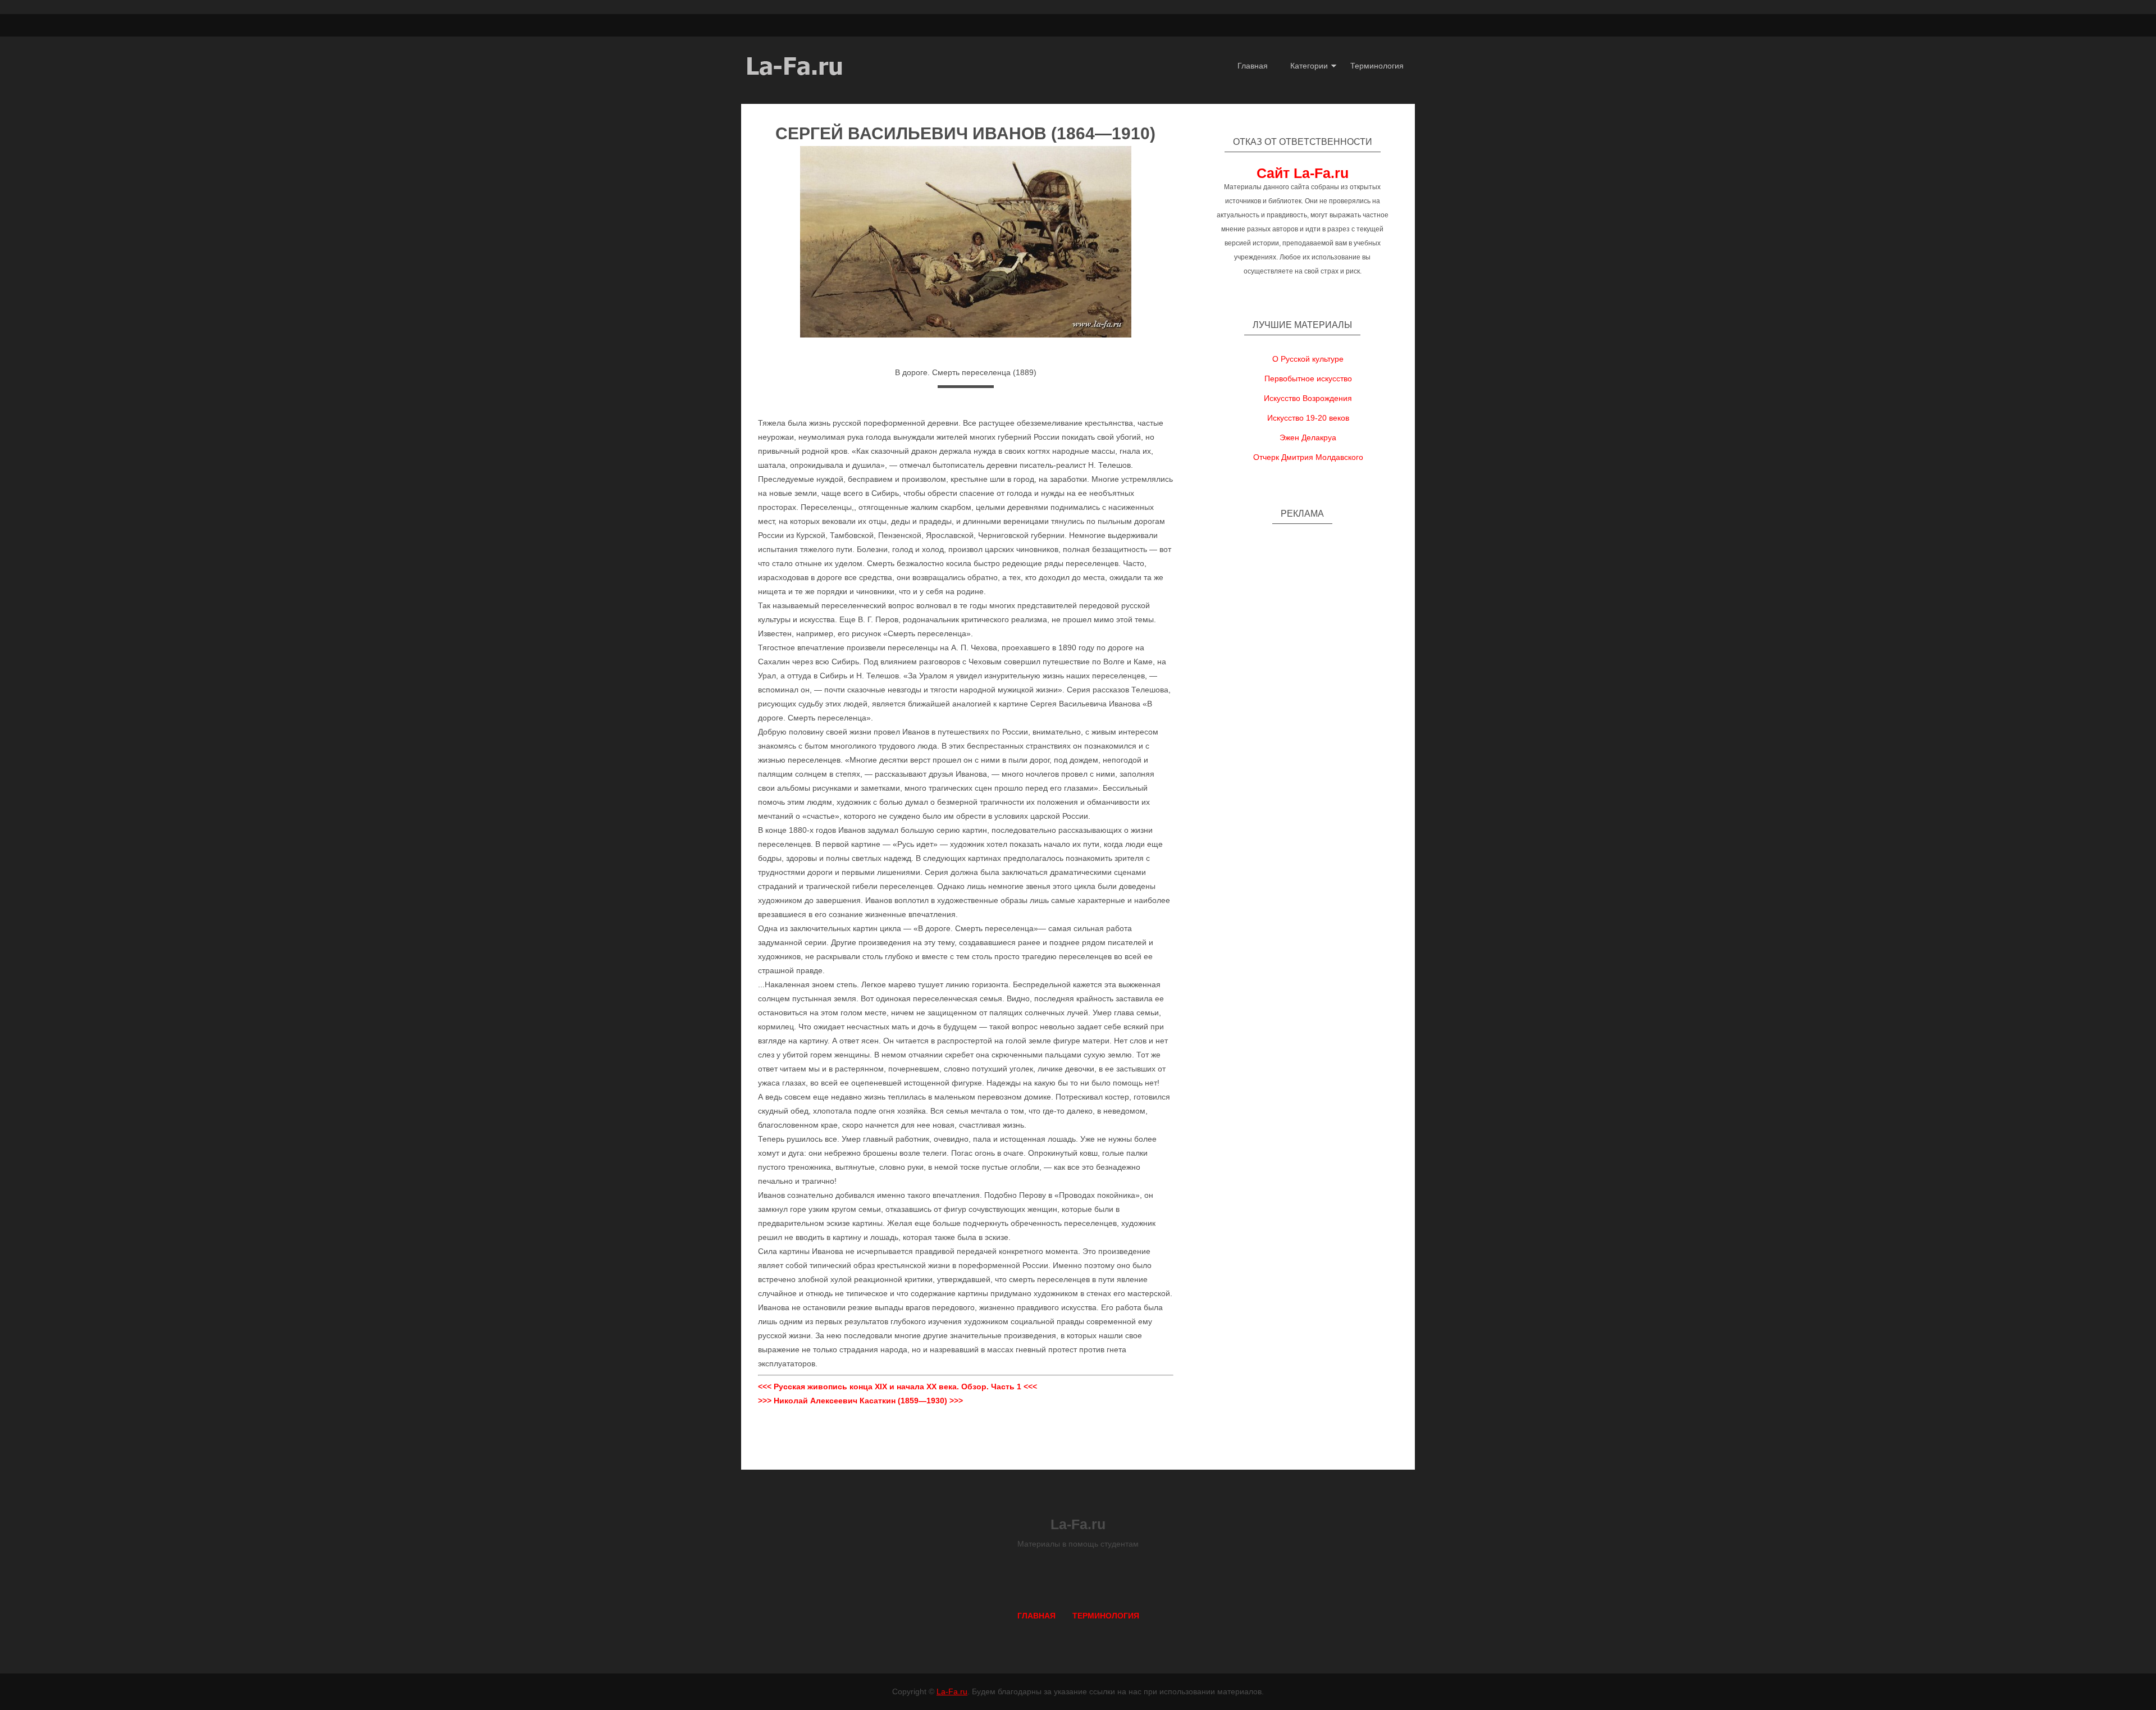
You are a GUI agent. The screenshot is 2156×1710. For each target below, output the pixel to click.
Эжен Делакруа (1308, 437)
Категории (1309, 66)
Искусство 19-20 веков (1308, 418)
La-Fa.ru (952, 1691)
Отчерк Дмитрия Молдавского (1308, 457)
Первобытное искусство (1308, 379)
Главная (1253, 66)
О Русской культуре (1308, 359)
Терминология (1377, 66)
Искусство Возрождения (1308, 398)
